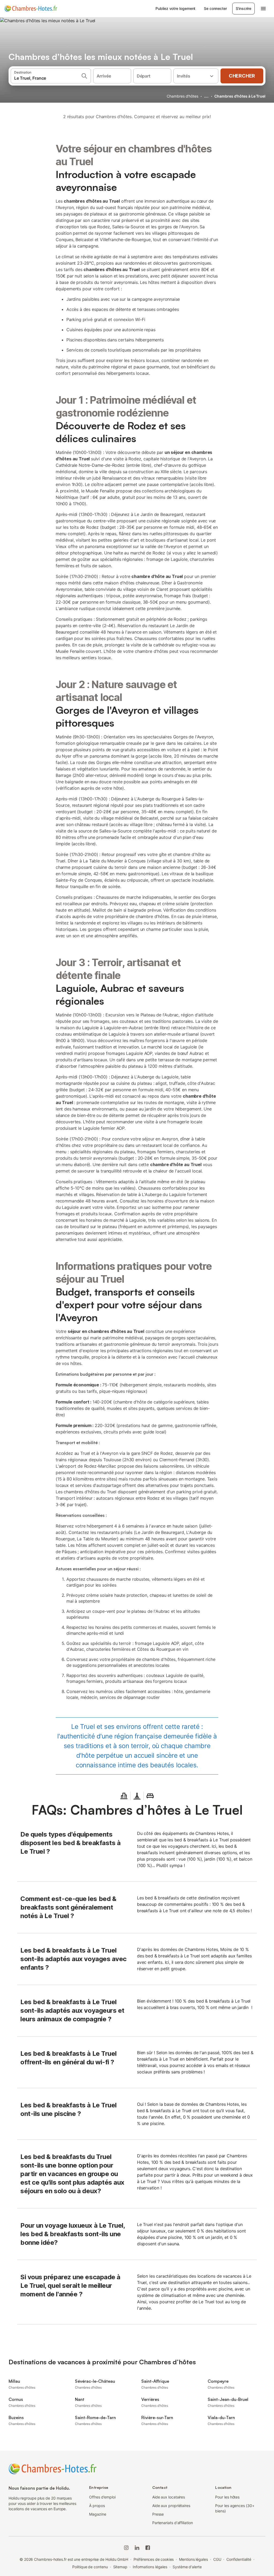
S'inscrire (243, 8)
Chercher (242, 76)
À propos (97, 2506)
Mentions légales (193, 2559)
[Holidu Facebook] (148, 2548)
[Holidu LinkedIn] (137, 2548)
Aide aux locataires (169, 2497)
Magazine (98, 2514)
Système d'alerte (187, 2567)
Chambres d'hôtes (182, 96)
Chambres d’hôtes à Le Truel (240, 96)
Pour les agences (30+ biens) (235, 2508)
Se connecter (215, 8)
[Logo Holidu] (31, 9)
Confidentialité (239, 2559)
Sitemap (120, 2567)
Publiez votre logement (175, 8)
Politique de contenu (90, 2567)
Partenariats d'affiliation (173, 2523)
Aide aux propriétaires (171, 2506)
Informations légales (150, 2567)
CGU (217, 2559)
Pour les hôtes (227, 2497)
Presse (158, 2514)
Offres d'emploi (102, 2497)
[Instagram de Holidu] (126, 2548)
